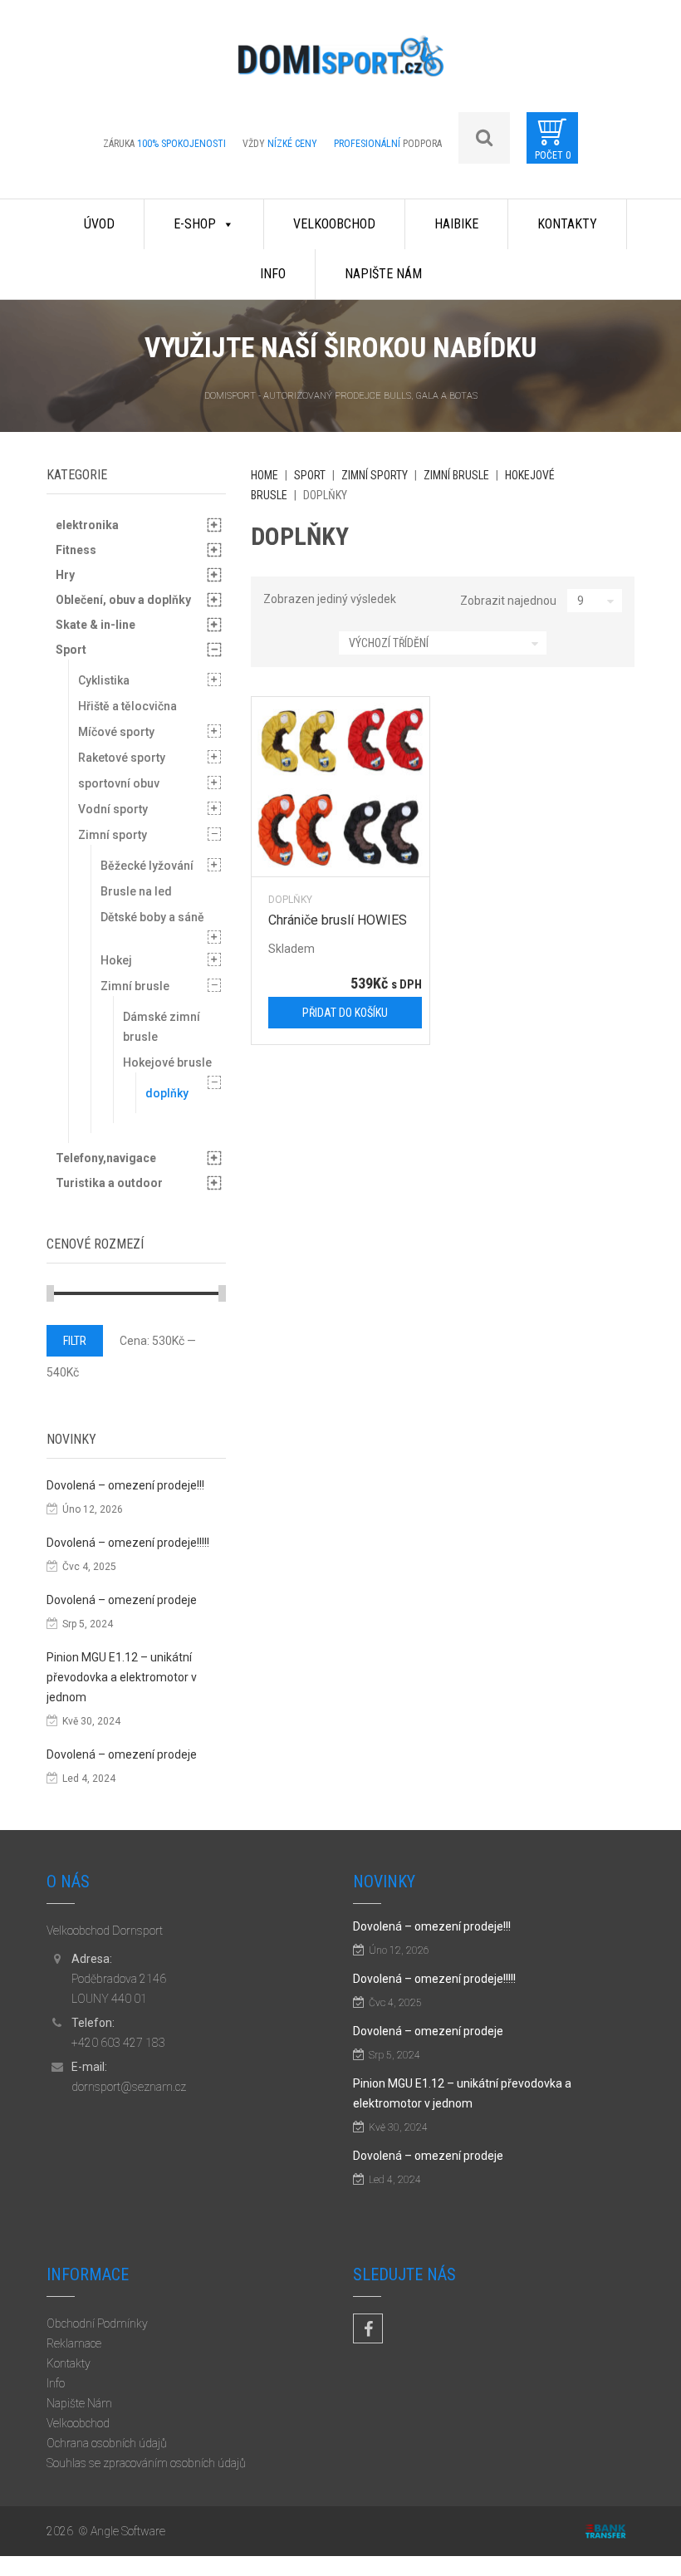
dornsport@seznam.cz (129, 2087)
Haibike (456, 224)
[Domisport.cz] (340, 62)
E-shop (195, 224)
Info (273, 274)
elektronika (87, 525)
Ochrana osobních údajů (107, 2443)
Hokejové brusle (167, 1062)
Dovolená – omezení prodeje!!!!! (128, 1543)
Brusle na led (136, 891)
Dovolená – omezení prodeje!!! (125, 1485)
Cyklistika (104, 680)
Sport (310, 475)
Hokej (116, 960)
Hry (65, 575)
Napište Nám (383, 274)
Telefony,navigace (106, 1158)
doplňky (290, 899)
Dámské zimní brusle (162, 1027)
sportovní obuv (119, 783)
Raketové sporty (122, 758)
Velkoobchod (334, 224)
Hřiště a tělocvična (127, 706)
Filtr (75, 1341)
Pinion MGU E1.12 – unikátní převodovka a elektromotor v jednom (122, 1677)
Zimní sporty (375, 475)
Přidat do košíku (345, 1013)
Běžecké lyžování (147, 866)
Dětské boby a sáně (152, 917)
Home (265, 475)
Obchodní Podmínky (97, 2323)
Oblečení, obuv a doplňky (123, 600)
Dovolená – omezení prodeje (122, 1600)
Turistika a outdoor (109, 1183)
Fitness (76, 550)
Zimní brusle (456, 475)
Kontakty (567, 224)
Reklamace (74, 2343)
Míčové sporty (116, 732)
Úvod (99, 224)
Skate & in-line (96, 625)
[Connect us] (368, 2328)
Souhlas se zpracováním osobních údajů (146, 2463)
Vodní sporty (113, 809)
